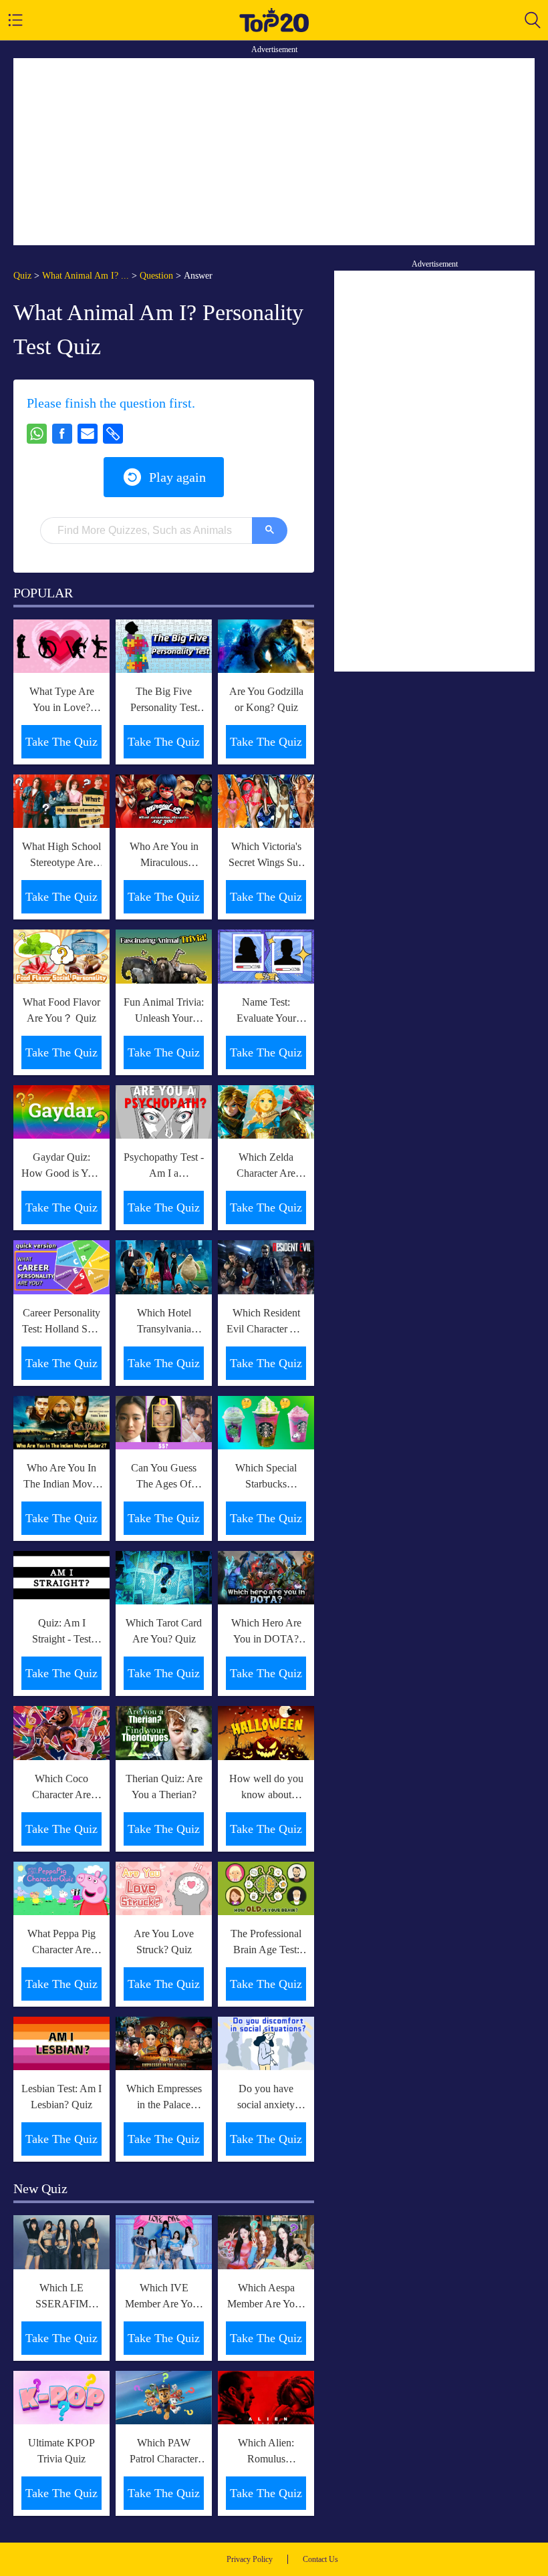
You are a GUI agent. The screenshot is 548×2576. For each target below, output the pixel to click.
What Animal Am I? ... (86, 276)
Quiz (22, 276)
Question (156, 276)
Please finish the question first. (111, 403)
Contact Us (320, 2559)
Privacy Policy (250, 2559)
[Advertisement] (274, 152)
